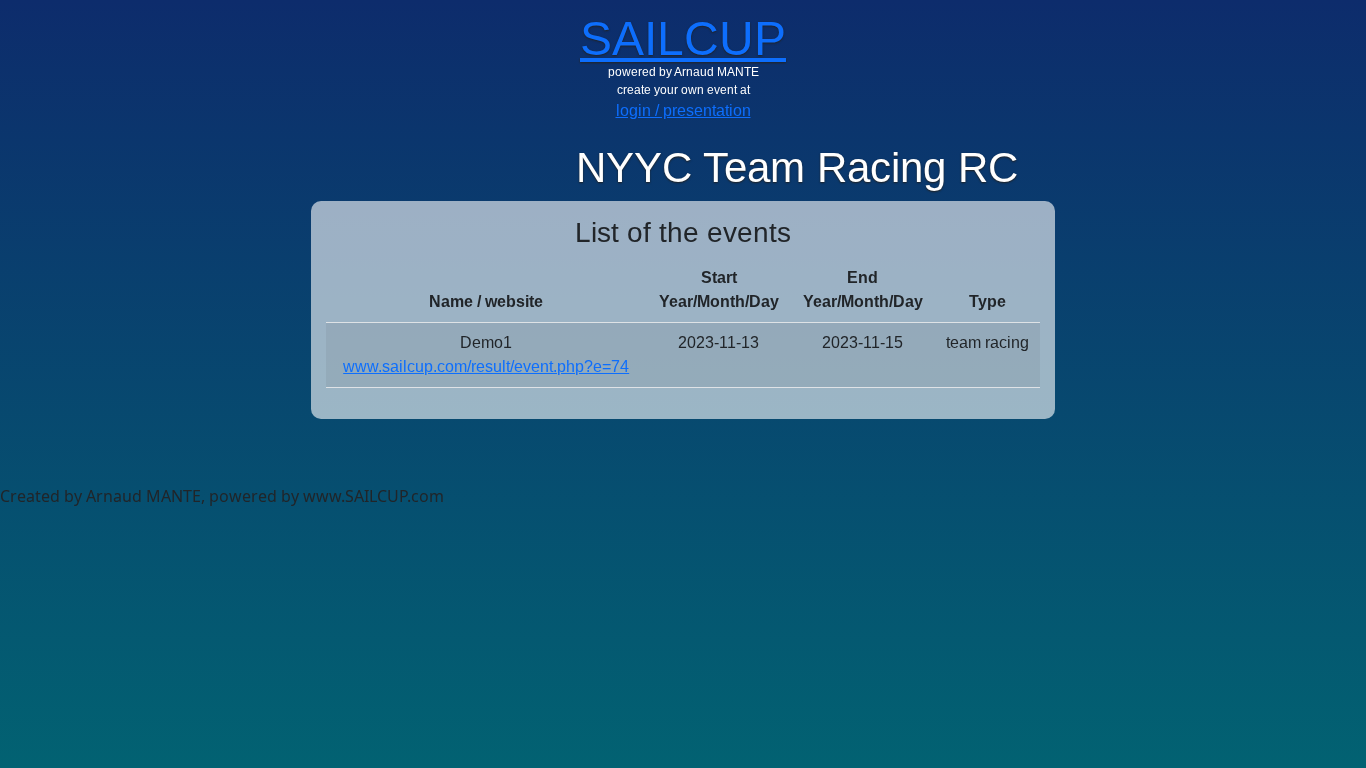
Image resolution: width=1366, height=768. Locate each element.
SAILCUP (683, 38)
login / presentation (683, 110)
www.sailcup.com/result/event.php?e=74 (486, 366)
